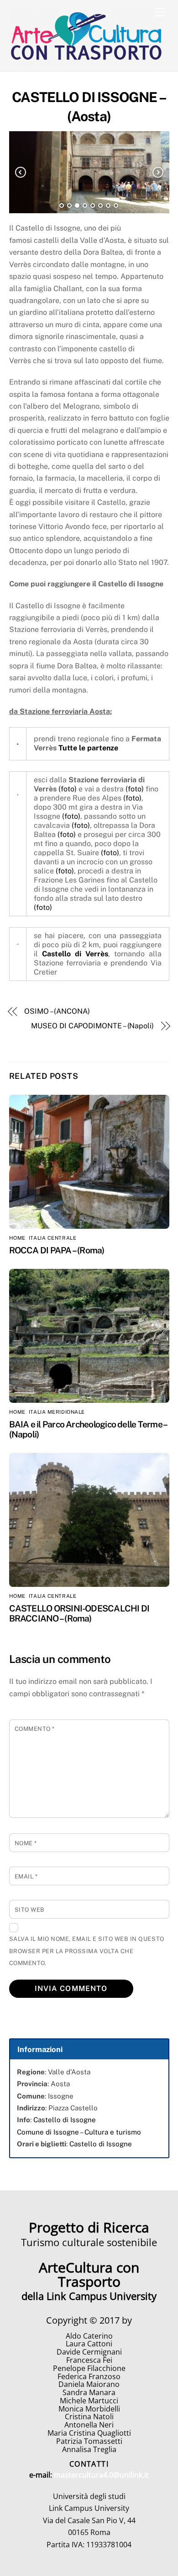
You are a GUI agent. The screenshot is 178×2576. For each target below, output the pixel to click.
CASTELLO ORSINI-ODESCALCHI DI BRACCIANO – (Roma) (79, 1613)
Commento (35, 1729)
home (17, 1238)
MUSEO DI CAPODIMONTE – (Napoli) (92, 1026)
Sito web (30, 1910)
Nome (26, 1843)
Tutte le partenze (88, 748)
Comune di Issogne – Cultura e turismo (79, 2132)
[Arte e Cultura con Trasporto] (87, 60)
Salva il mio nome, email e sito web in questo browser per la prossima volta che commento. (87, 1951)
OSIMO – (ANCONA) (57, 1011)
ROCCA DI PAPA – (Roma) (57, 1250)
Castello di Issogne (65, 2120)
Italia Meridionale (57, 1412)
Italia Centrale (52, 1238)
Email (26, 1876)
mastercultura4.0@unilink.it (101, 2475)
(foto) (68, 789)
